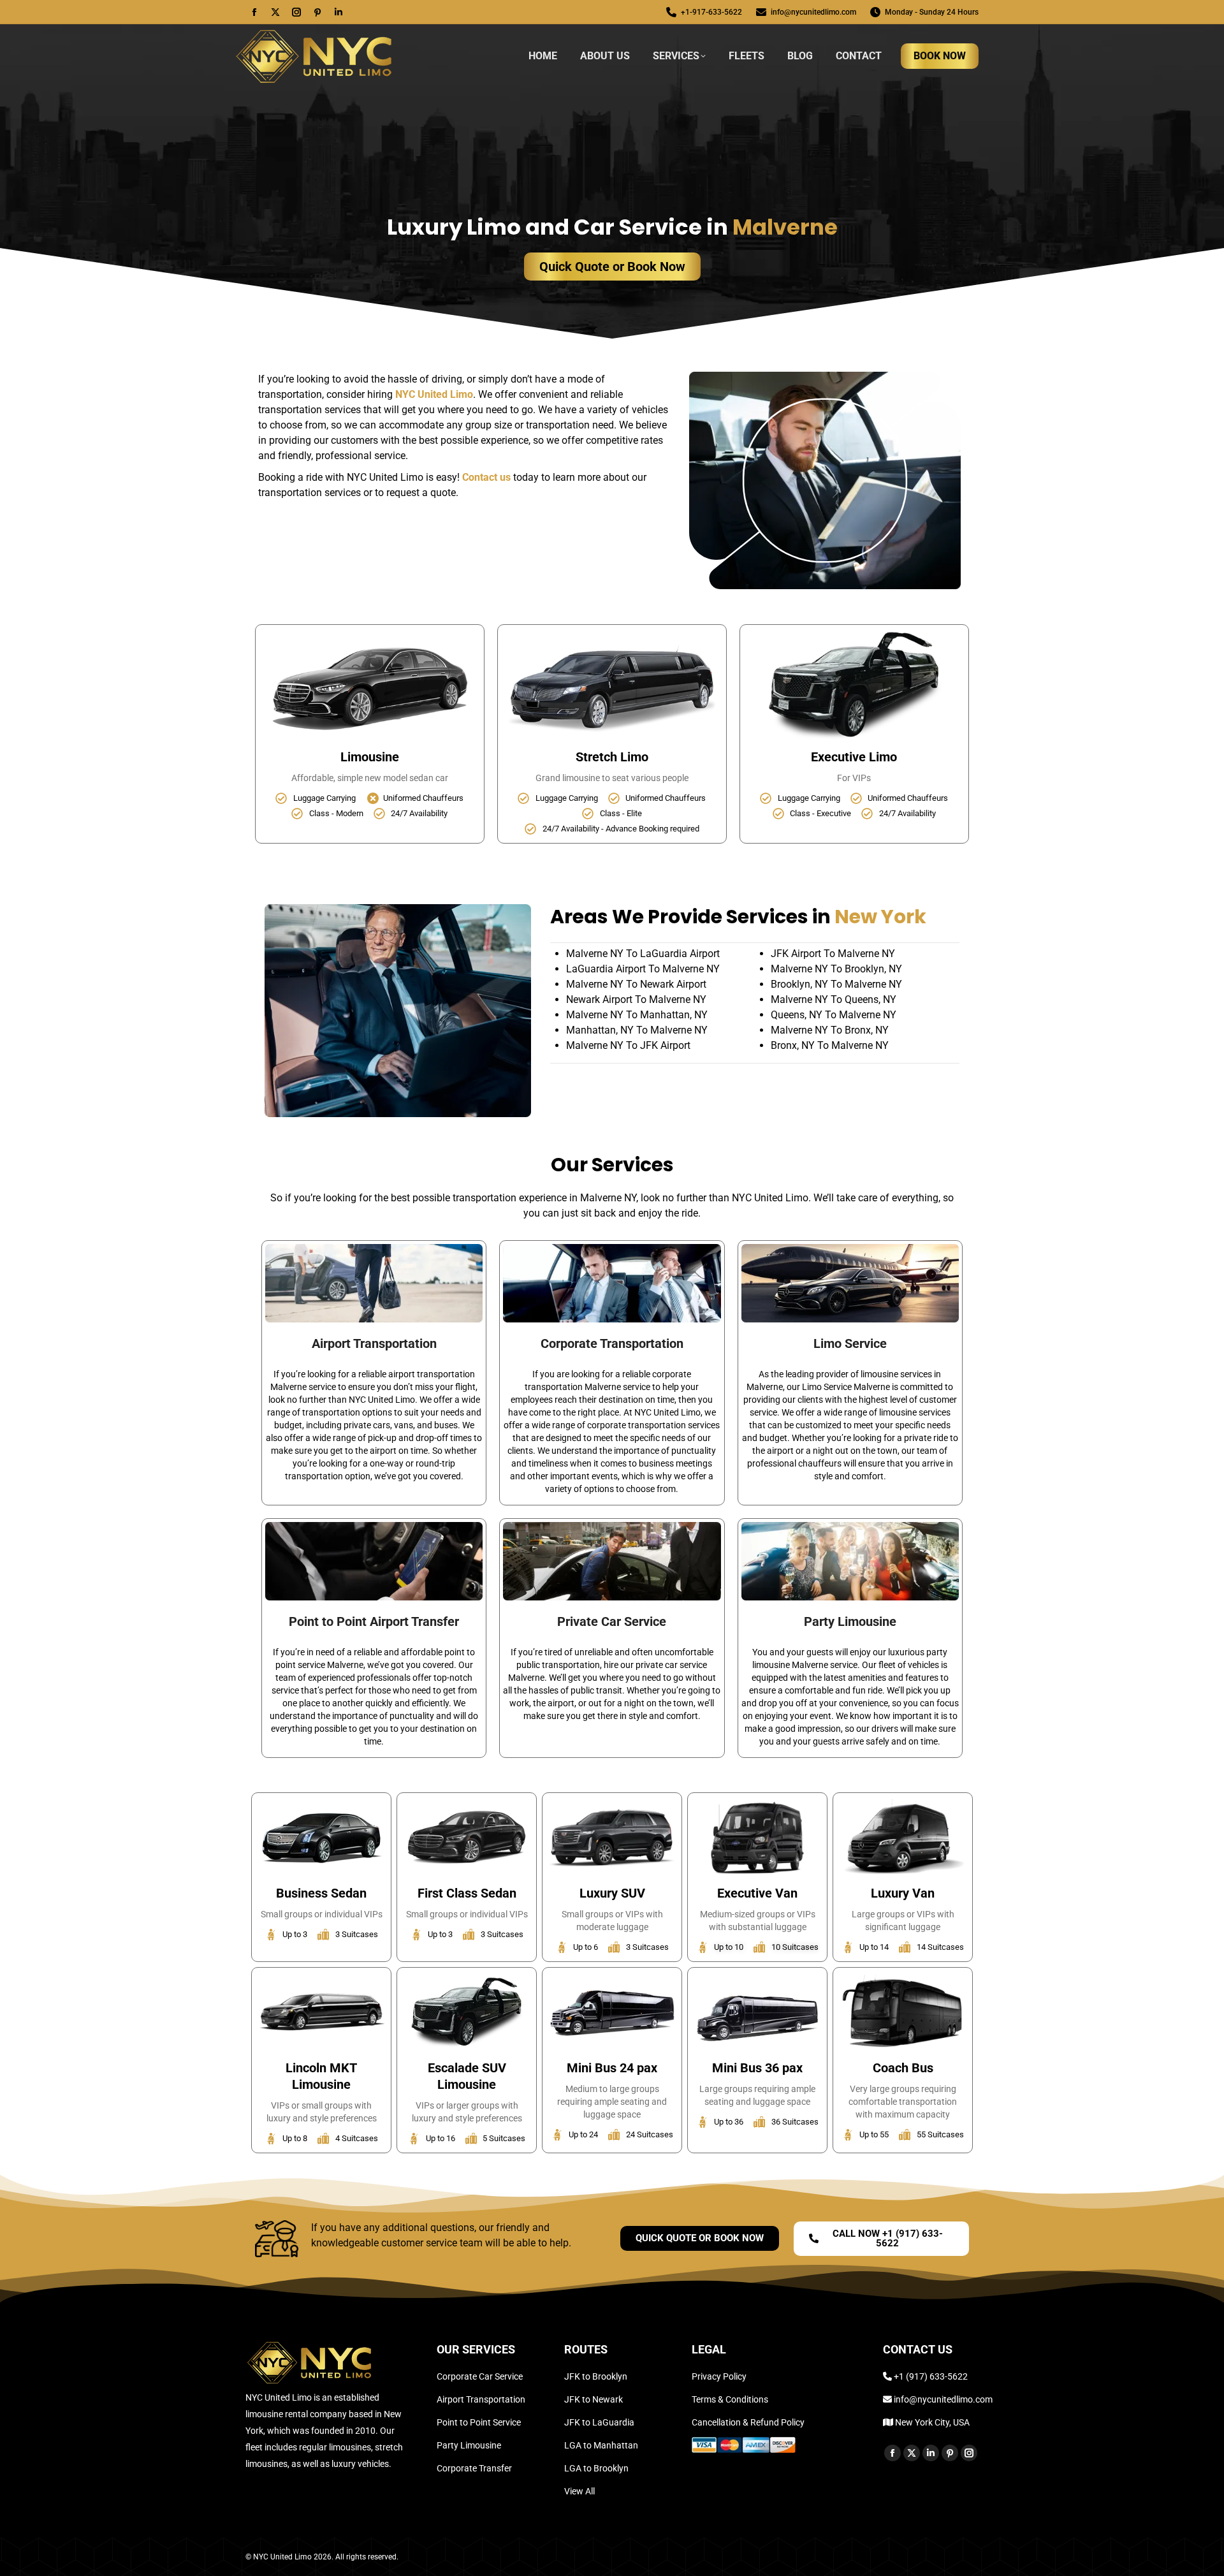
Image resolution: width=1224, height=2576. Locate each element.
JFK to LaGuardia (599, 2422)
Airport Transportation (374, 1343)
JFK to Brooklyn (596, 2376)
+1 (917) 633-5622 (931, 2376)
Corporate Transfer (474, 2468)
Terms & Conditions (730, 2399)
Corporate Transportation (612, 1343)
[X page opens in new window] (275, 12)
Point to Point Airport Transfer (374, 1621)
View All (579, 2491)
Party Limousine (850, 1621)
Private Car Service (612, 1621)
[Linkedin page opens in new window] (339, 12)
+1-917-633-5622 (711, 12)
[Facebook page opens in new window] (254, 12)
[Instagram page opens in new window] (296, 12)
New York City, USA (931, 2422)
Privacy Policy (719, 2376)
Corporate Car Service (480, 2376)
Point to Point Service (479, 2422)
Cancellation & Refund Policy (748, 2422)
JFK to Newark (594, 2399)
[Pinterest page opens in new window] (317, 12)
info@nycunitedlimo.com (813, 12)
